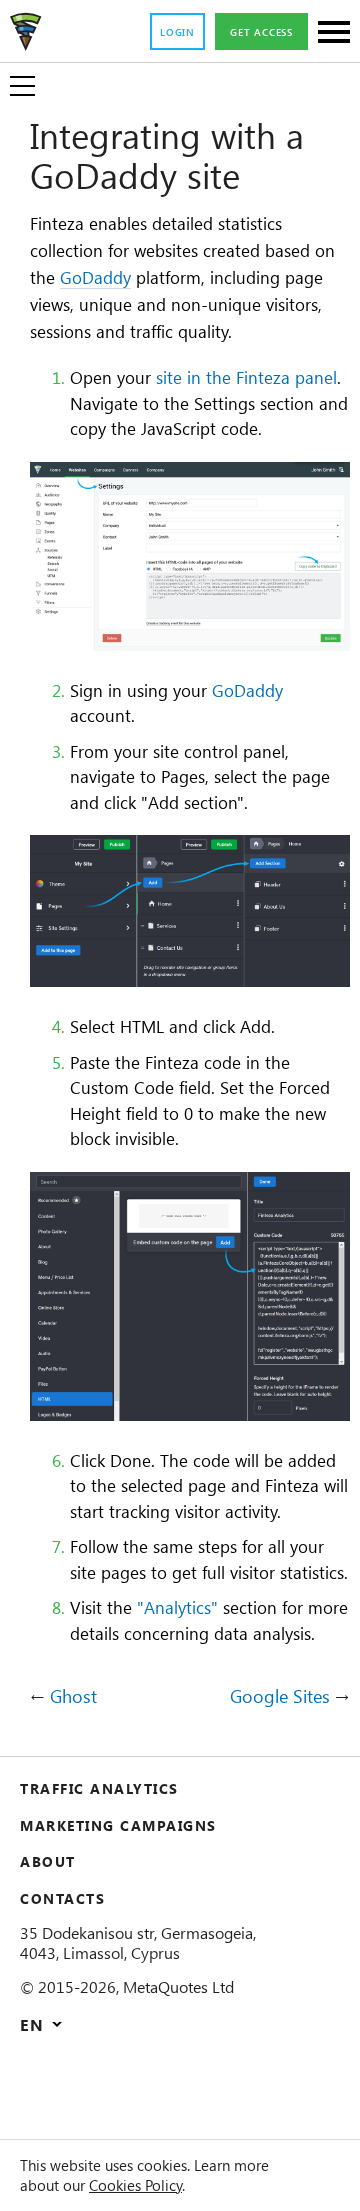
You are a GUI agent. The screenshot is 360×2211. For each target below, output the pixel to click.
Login (177, 32)
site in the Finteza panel (246, 377)
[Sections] (334, 33)
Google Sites (280, 1697)
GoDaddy (95, 277)
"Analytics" (177, 1607)
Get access (261, 32)
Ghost (73, 1697)
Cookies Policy (135, 2185)
